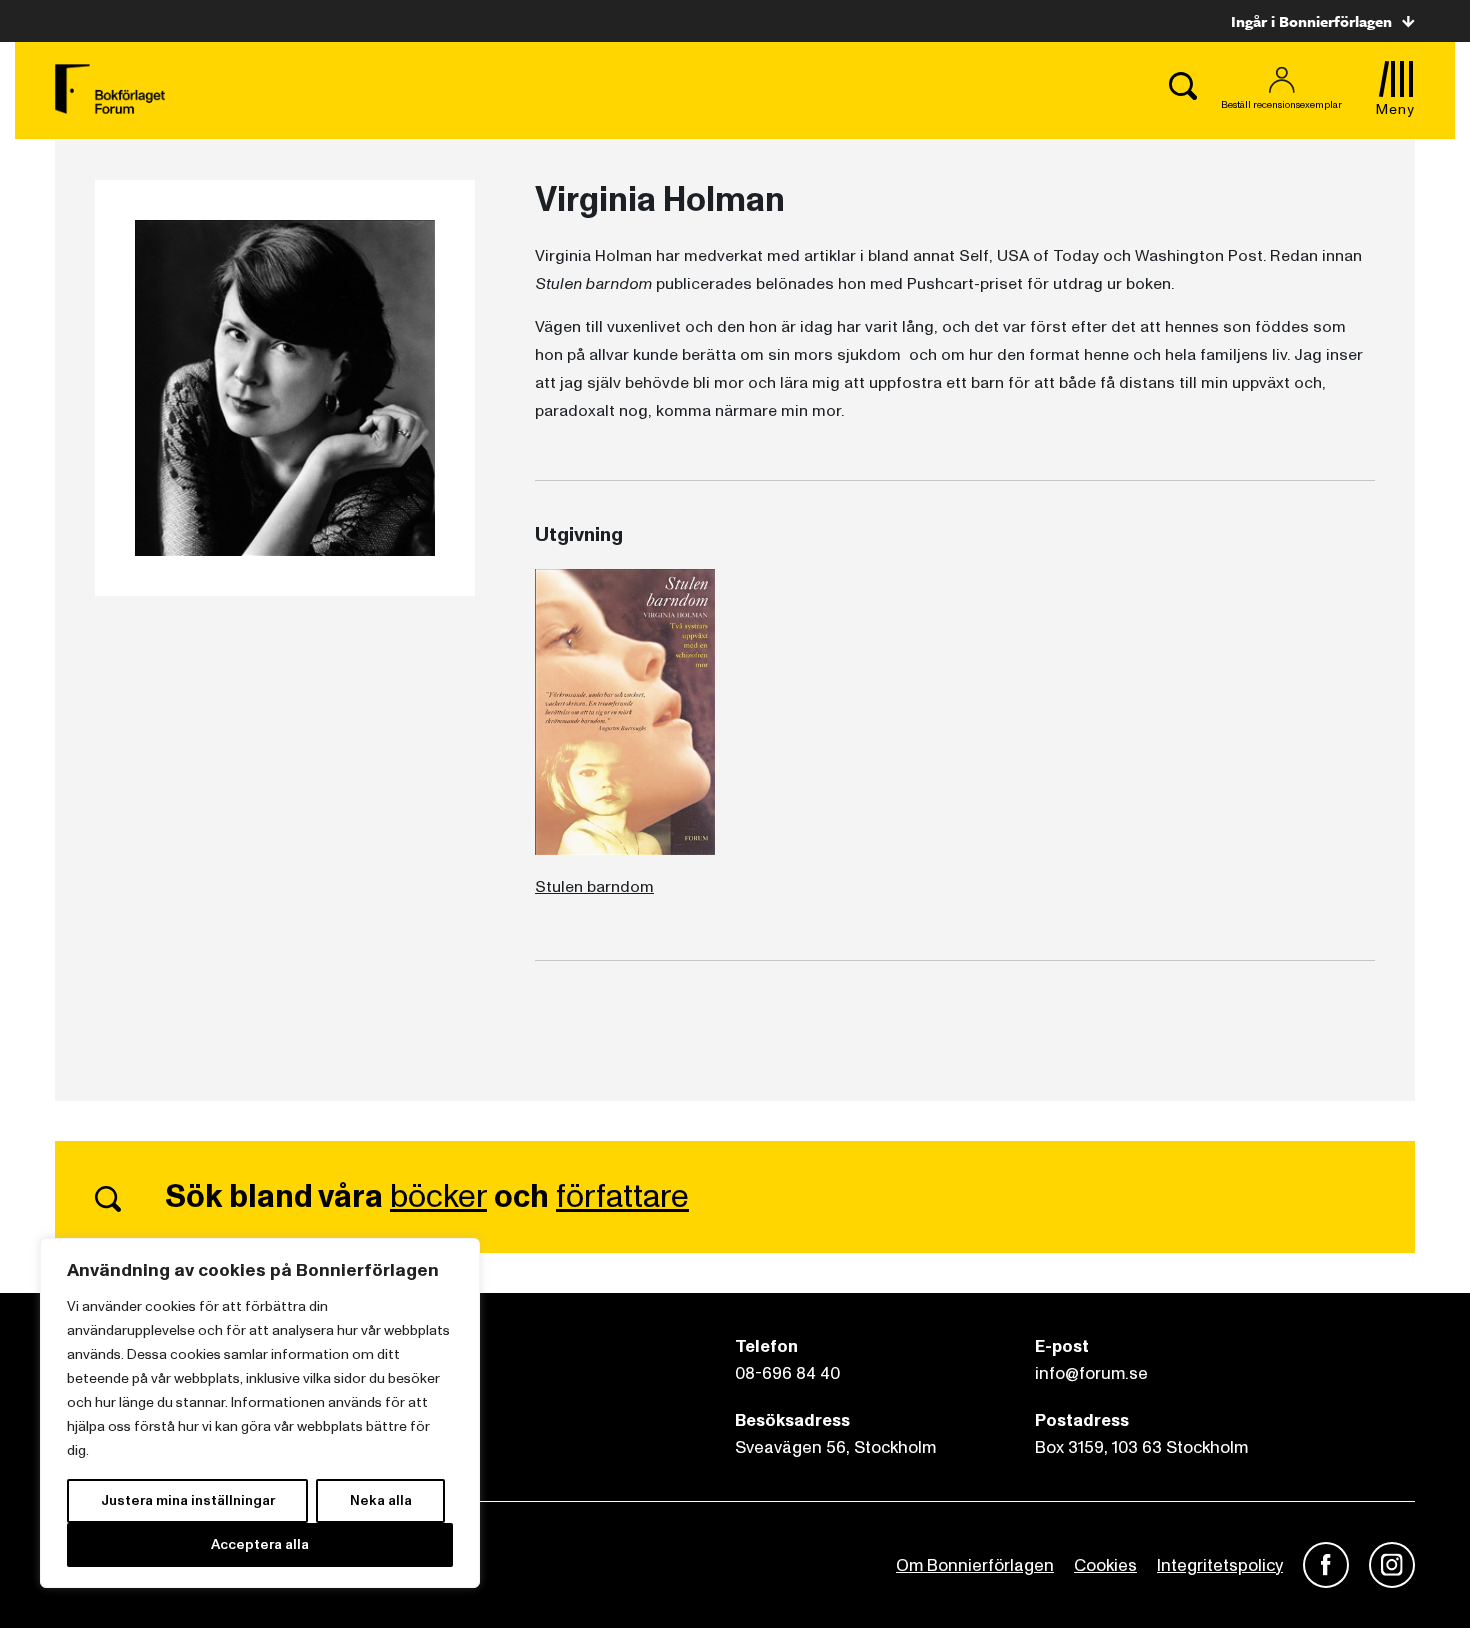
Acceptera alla (260, 1544)
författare (622, 1197)
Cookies (1105, 1565)
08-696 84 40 (787, 1373)
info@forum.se (1091, 1373)
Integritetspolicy (1220, 1565)
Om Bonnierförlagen (975, 1565)
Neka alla (381, 1500)
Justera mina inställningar (188, 1500)
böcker (438, 1197)
